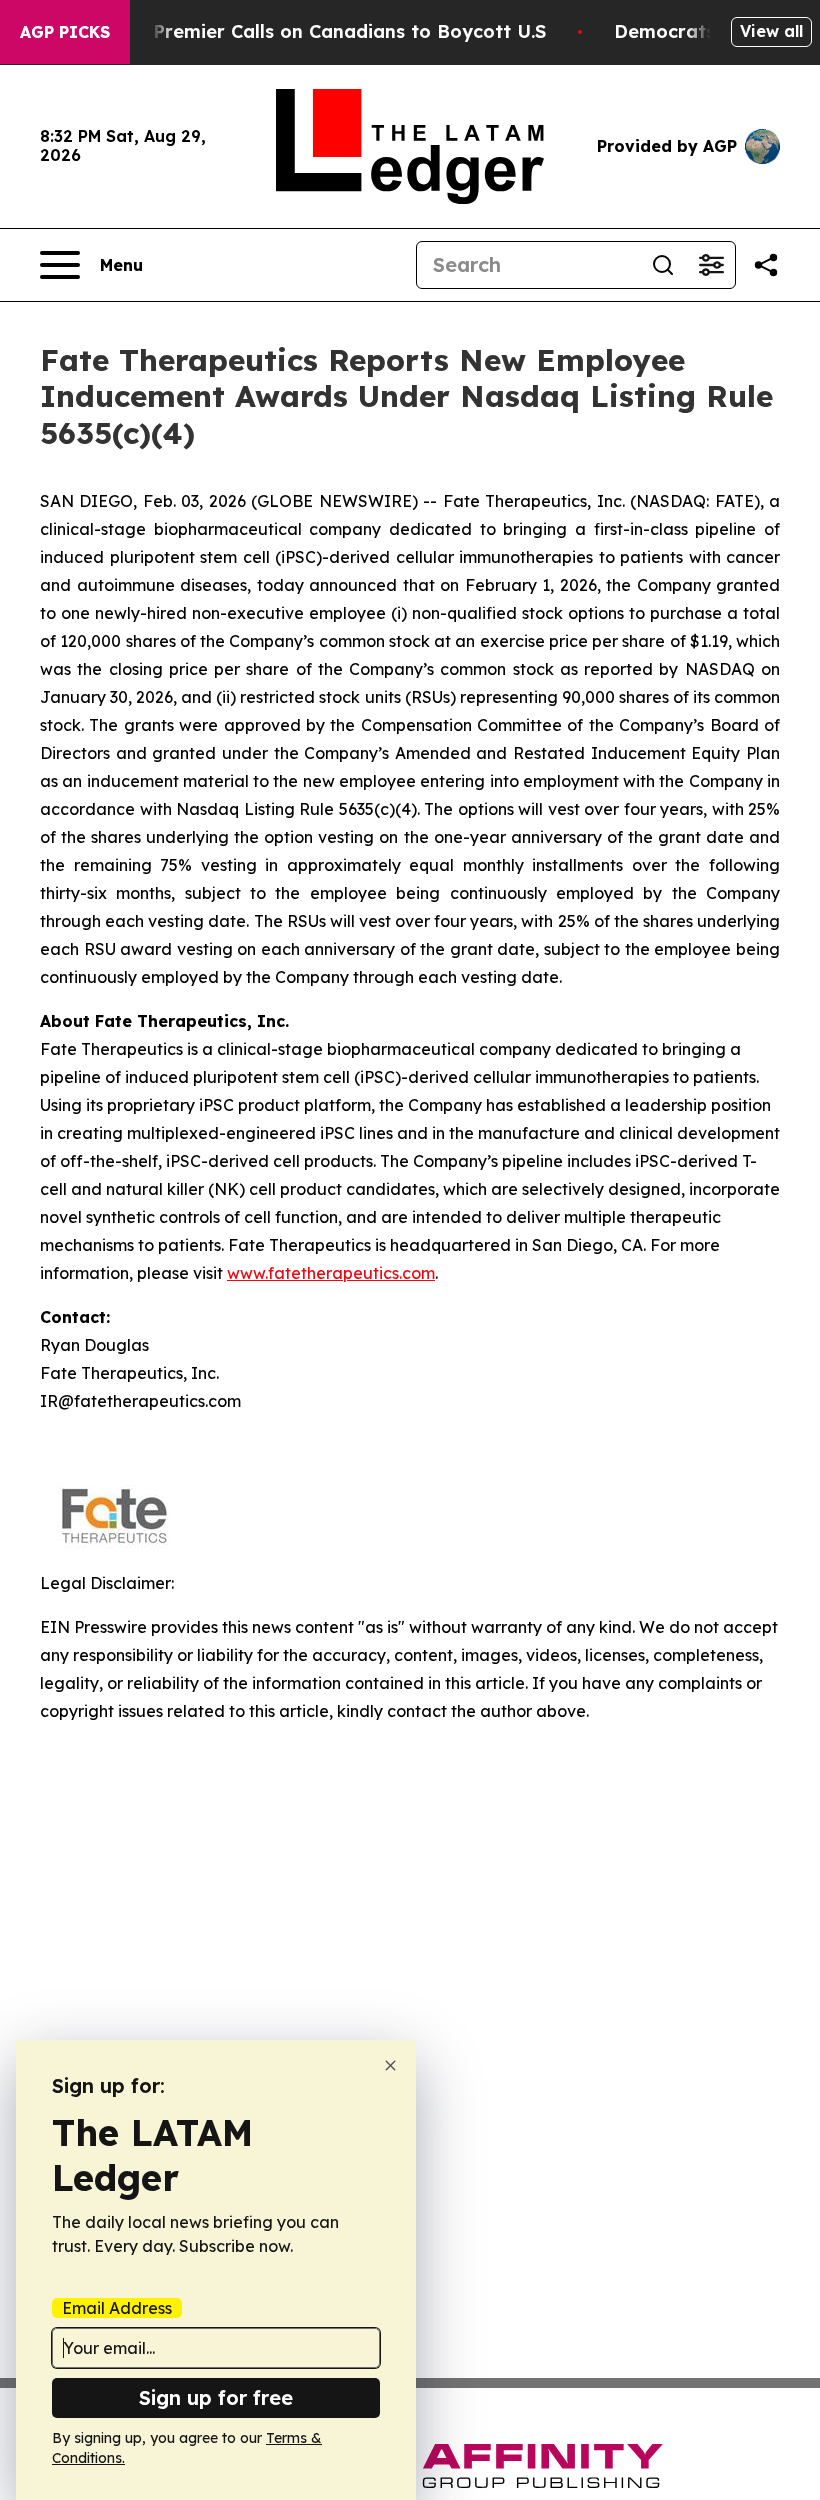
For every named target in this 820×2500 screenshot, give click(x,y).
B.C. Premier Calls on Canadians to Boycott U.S (330, 31)
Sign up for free (216, 2397)
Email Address (117, 2308)
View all (771, 31)
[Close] (390, 2065)
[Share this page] (766, 265)
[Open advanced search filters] (711, 265)
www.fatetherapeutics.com (331, 1273)
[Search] (663, 265)
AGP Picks (65, 32)
